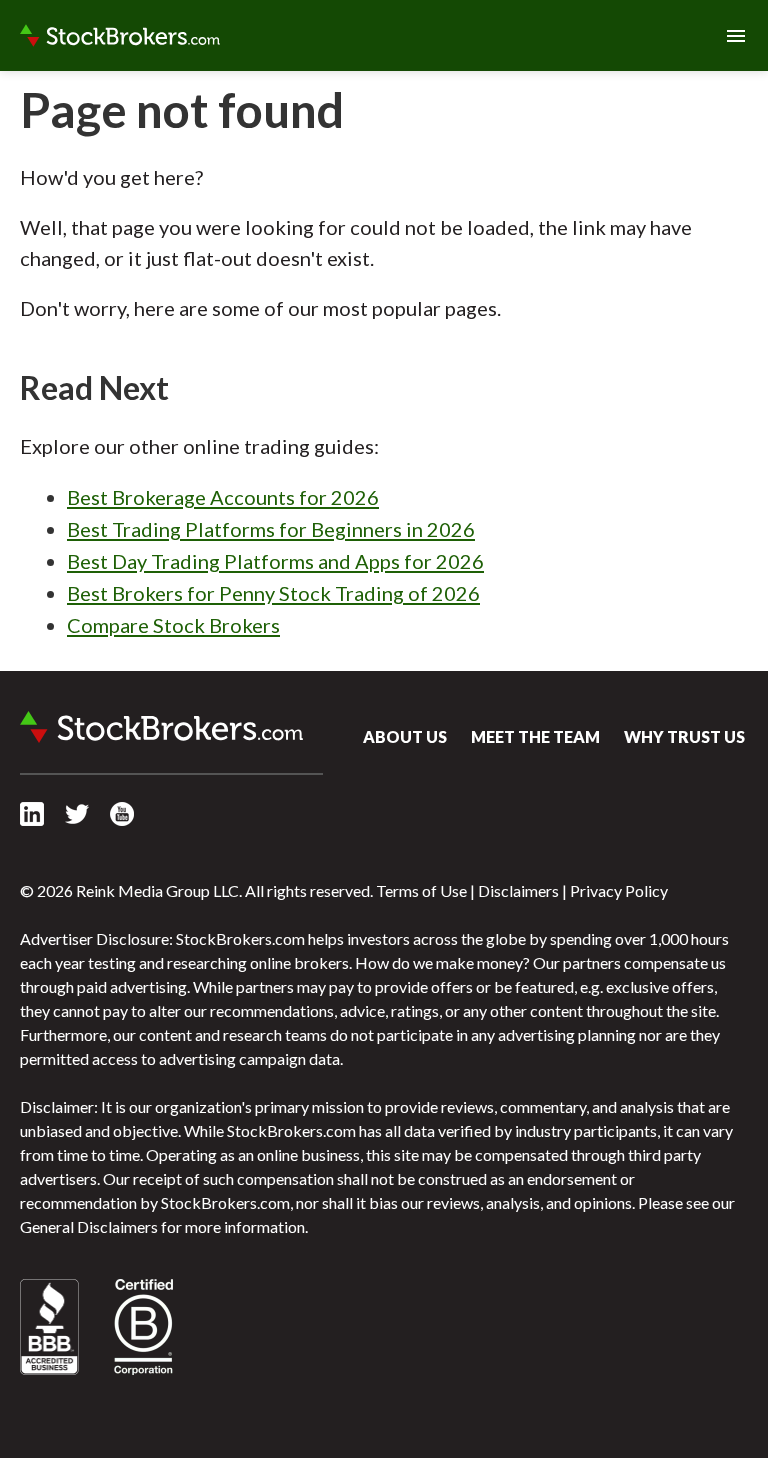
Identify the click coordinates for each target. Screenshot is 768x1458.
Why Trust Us (684, 736)
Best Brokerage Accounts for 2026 (223, 497)
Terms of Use (421, 890)
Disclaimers (518, 890)
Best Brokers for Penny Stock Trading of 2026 (273, 593)
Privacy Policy (619, 890)
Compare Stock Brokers (173, 625)
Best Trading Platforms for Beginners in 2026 (271, 529)
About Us (405, 736)
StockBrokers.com (120, 36)
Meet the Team (535, 736)
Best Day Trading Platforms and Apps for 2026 (275, 561)
